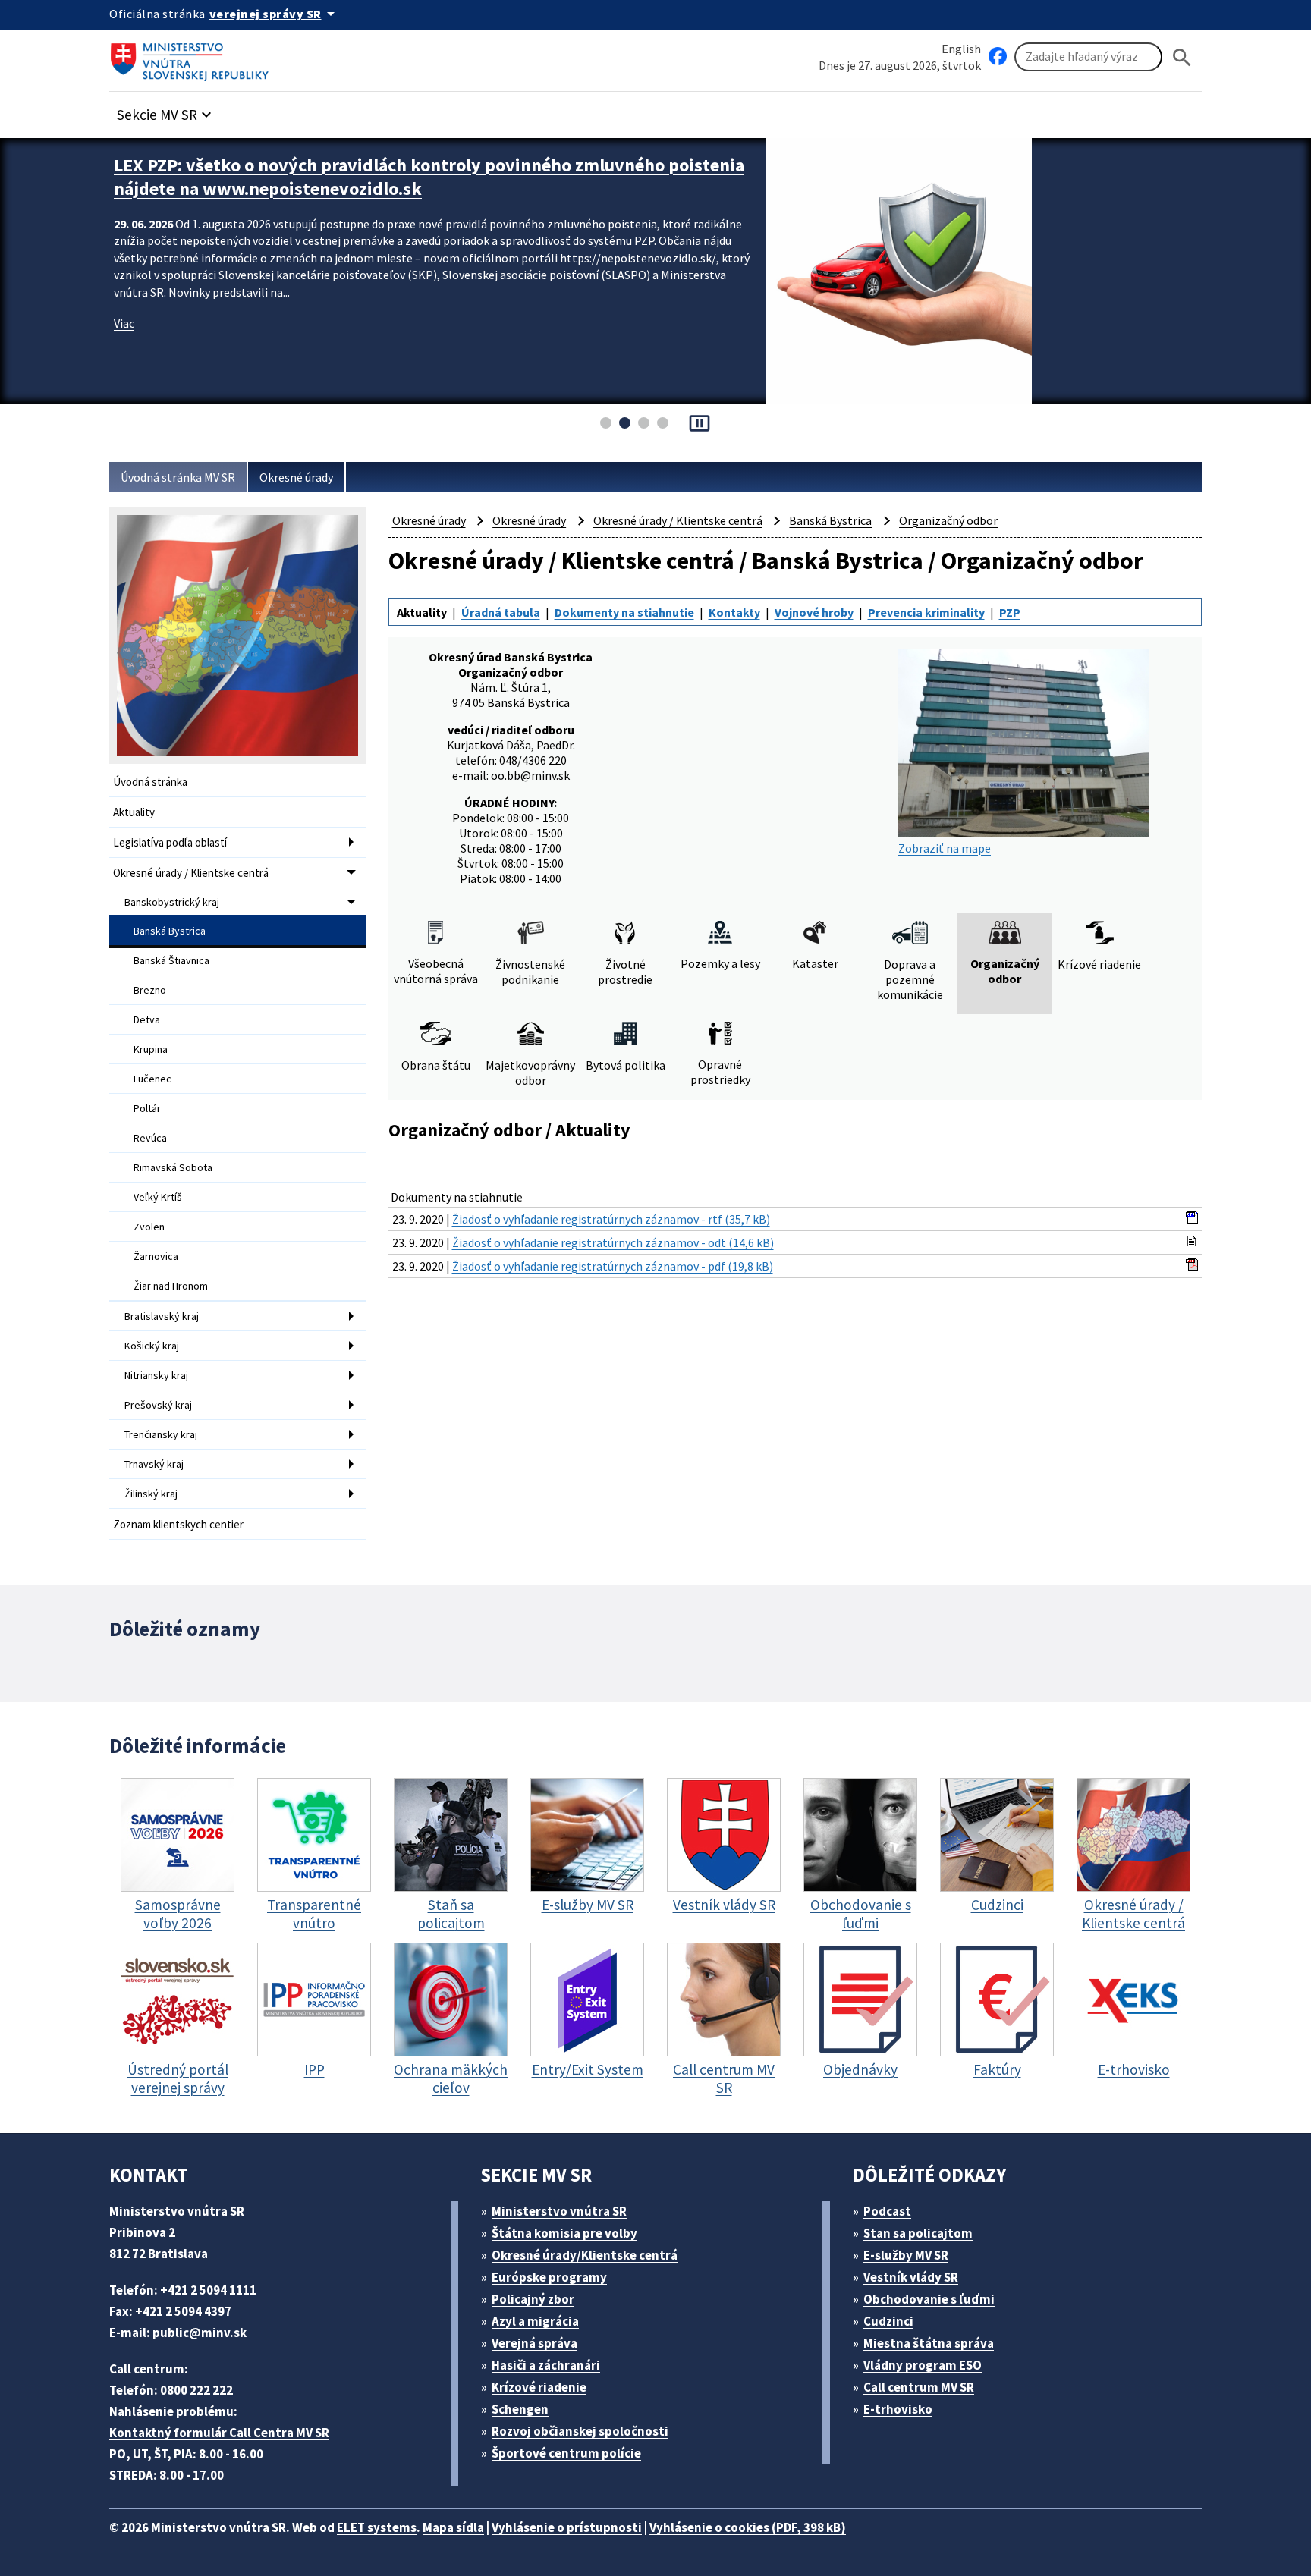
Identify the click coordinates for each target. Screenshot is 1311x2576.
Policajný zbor (533, 2299)
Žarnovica (156, 1256)
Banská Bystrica (170, 931)
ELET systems (377, 2527)
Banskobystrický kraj (172, 902)
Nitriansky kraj (156, 1375)
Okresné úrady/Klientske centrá (585, 2255)
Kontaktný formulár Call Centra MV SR (219, 2433)
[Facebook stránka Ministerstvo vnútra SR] (998, 57)
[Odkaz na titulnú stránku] (193, 57)
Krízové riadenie (539, 2387)
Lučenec (152, 1079)
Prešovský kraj (158, 1405)
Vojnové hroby (814, 612)
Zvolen (149, 1227)
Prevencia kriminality (926, 612)
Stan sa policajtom (918, 2233)
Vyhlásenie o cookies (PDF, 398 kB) (748, 2527)
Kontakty (734, 612)
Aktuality (134, 812)
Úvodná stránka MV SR (178, 477)
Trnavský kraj (154, 1464)
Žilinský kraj (151, 1494)
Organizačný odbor (948, 520)
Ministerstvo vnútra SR (559, 2211)
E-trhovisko (898, 2409)
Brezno (150, 990)
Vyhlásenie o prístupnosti (567, 2527)
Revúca (150, 1138)
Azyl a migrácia (535, 2321)
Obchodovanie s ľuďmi (929, 2299)
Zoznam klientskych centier (178, 1524)
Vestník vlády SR (911, 2277)
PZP (1010, 612)
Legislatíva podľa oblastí (170, 842)
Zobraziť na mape (945, 848)
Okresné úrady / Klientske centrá (191, 873)
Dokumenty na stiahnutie (624, 612)
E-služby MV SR (906, 2255)
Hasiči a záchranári (546, 2365)
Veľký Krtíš (158, 1197)
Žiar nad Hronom (171, 1286)
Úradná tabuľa (501, 612)
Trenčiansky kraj (161, 1434)
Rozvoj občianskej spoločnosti (580, 2431)
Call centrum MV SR (919, 2387)
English (961, 49)
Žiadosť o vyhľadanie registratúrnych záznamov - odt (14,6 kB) (613, 1242)
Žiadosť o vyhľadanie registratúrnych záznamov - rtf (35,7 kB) (611, 1219)
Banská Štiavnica (171, 960)
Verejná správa (534, 2343)
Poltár (147, 1108)
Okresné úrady (296, 477)
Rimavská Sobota (173, 1167)
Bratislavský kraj (162, 1316)
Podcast (887, 2211)
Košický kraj (152, 1346)
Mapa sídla (453, 2527)
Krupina (151, 1049)
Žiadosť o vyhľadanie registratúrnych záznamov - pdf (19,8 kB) (613, 1266)
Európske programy (549, 2277)
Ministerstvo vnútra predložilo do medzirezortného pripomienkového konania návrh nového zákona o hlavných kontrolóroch (429, 177)
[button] (166, 110)
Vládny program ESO (923, 2365)
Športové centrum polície (566, 2453)
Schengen (520, 2409)
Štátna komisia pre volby (564, 2233)
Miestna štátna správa (929, 2343)
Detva (147, 1019)
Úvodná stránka (150, 782)
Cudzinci (888, 2321)
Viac (124, 323)
